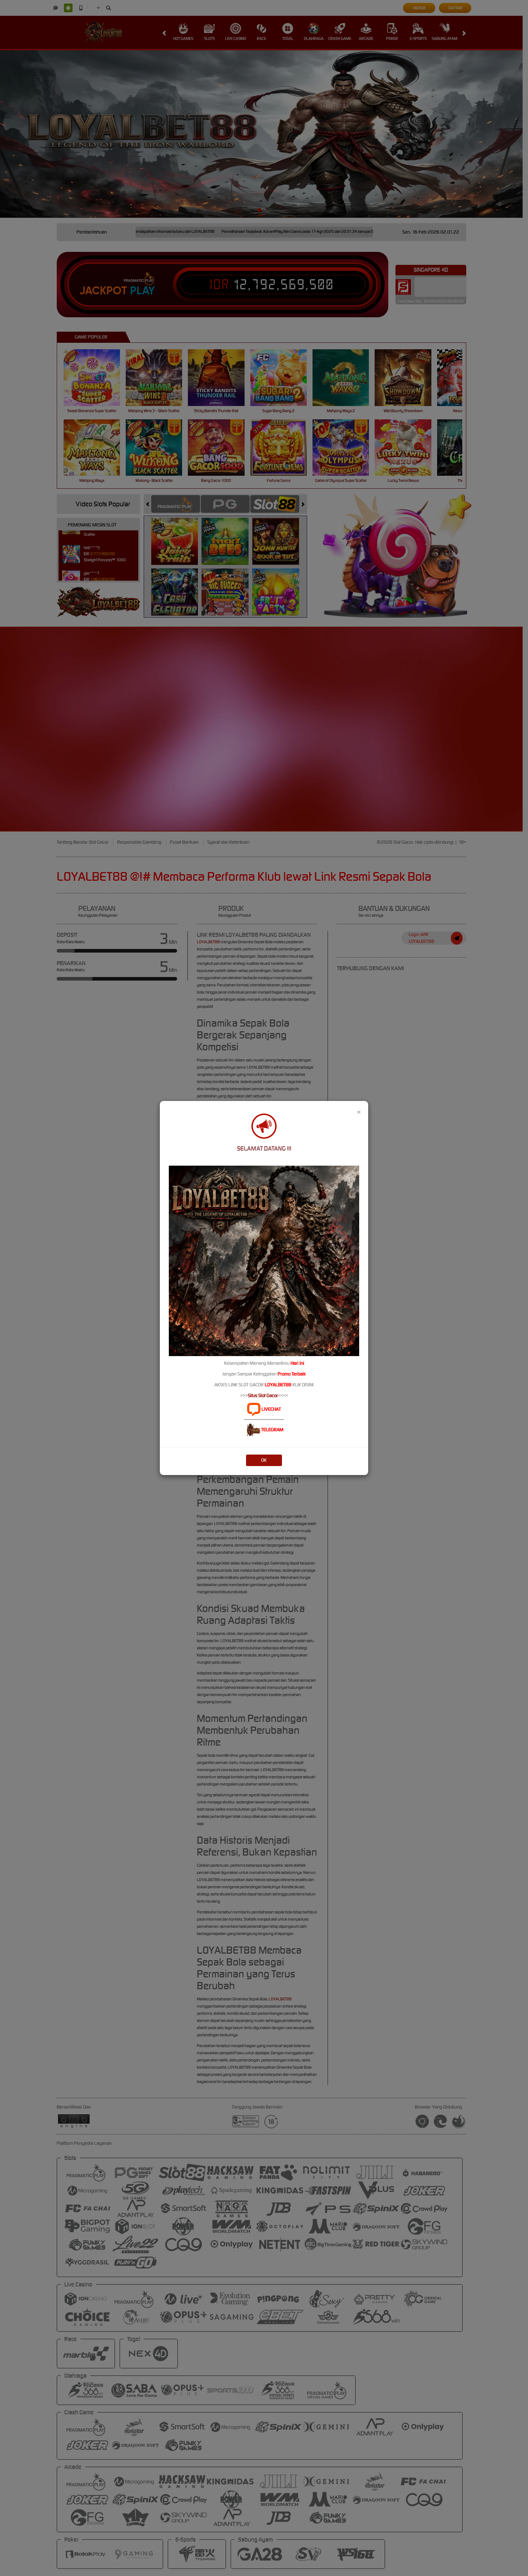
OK (264, 1460)
